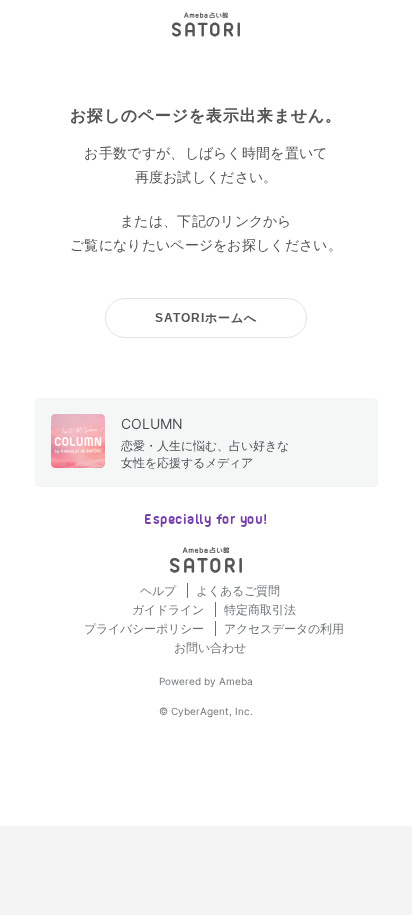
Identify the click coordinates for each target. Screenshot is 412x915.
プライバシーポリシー (145, 628)
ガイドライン (169, 609)
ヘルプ (159, 590)
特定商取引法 (260, 609)
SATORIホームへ (206, 318)
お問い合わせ (210, 647)
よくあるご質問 (238, 590)
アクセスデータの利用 (284, 628)
